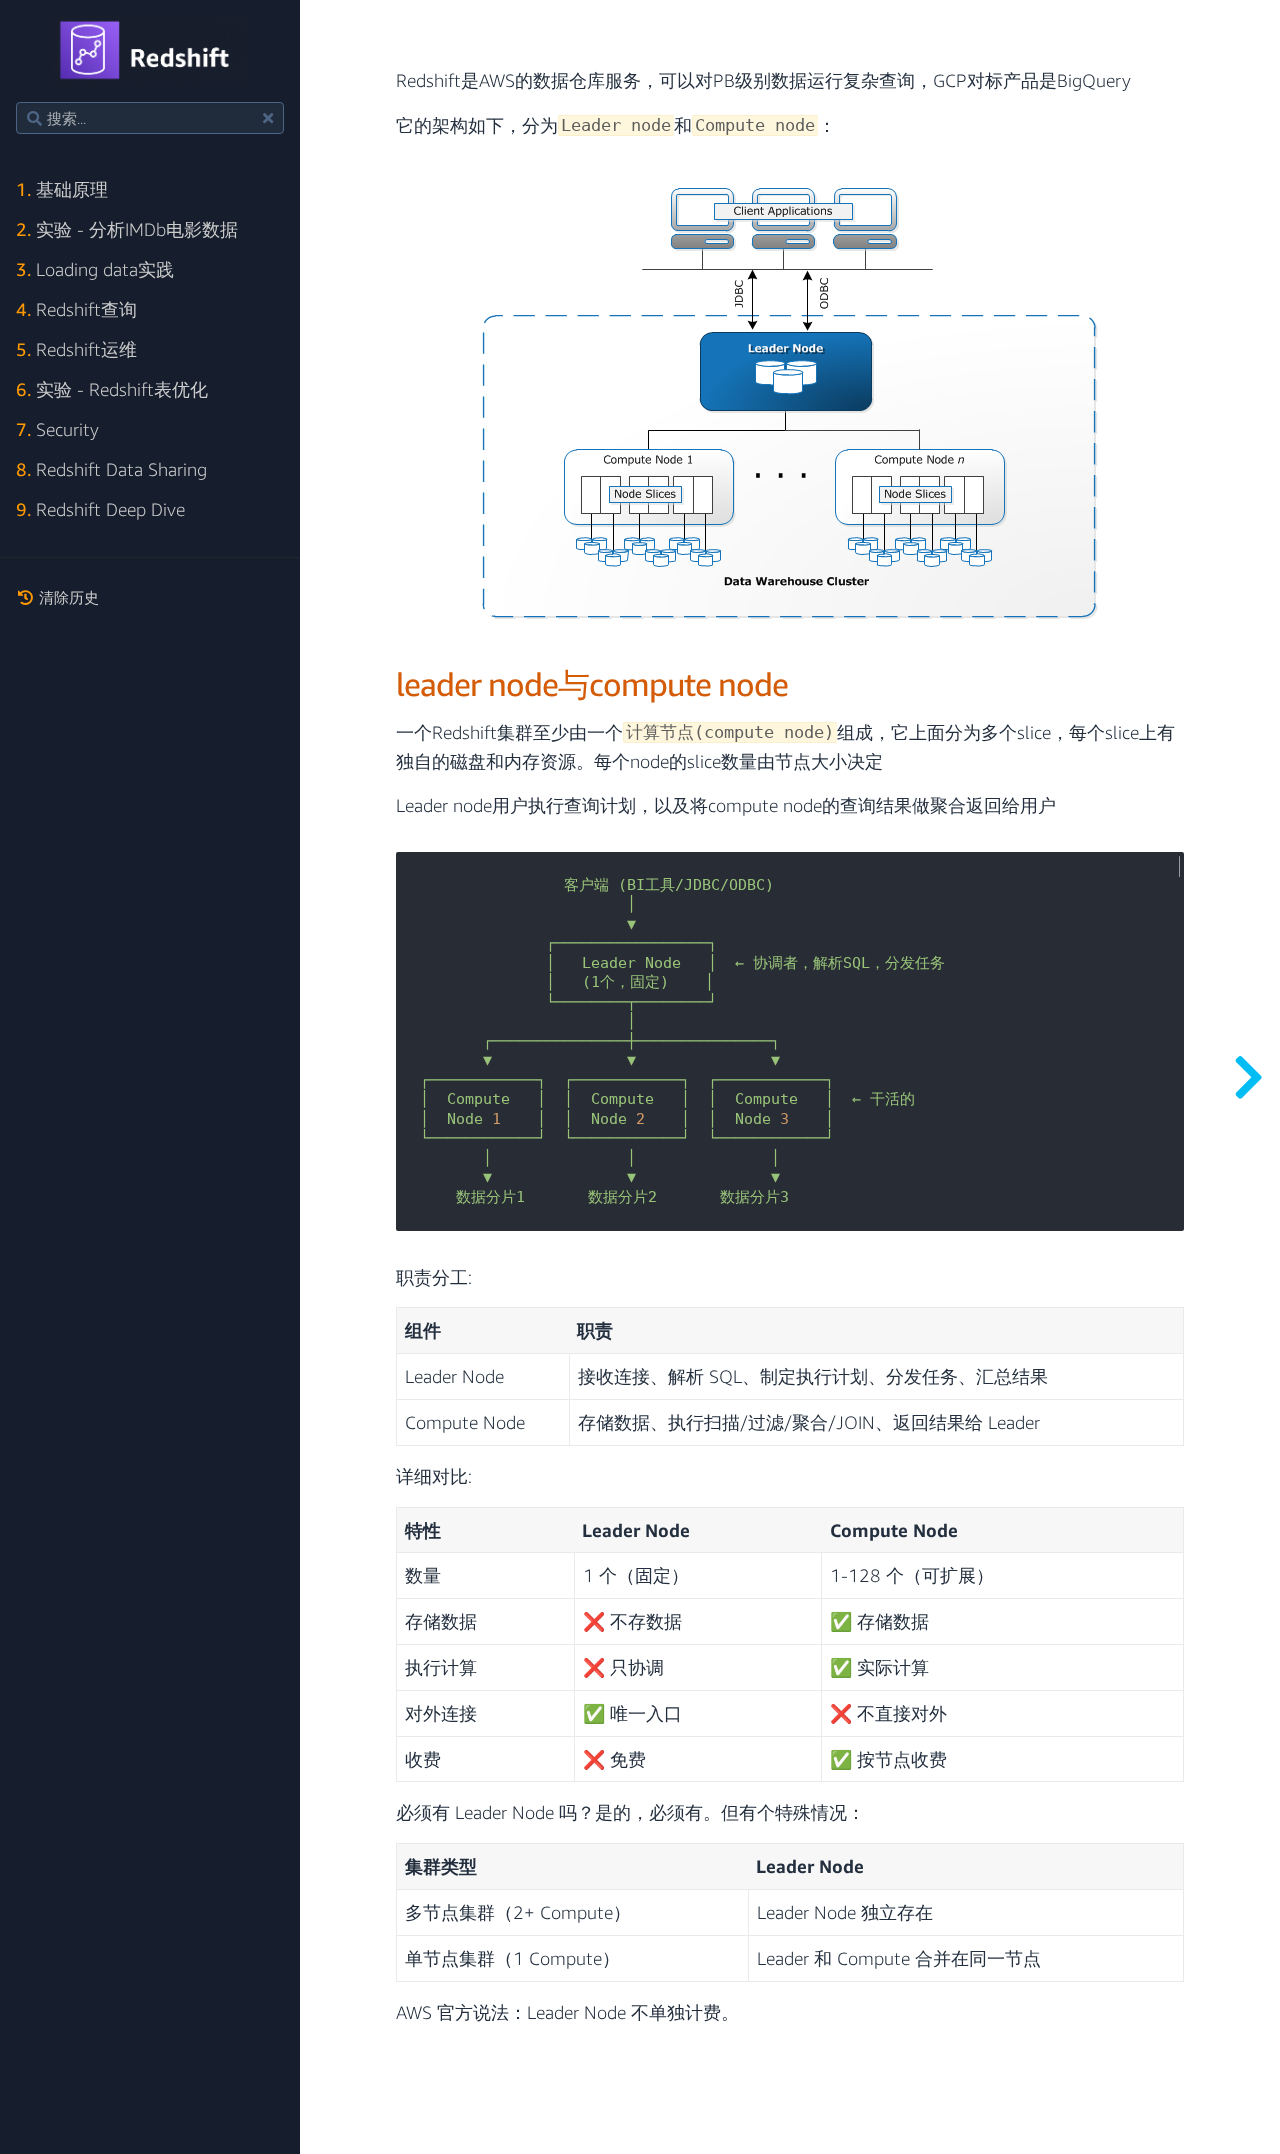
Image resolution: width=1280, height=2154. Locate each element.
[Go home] (150, 51)
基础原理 (62, 189)
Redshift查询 (76, 309)
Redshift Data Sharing (111, 469)
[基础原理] (1248, 1077)
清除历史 (67, 597)
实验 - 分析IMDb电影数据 (127, 229)
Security (57, 429)
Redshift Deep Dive (100, 509)
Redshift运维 (76, 349)
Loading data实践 (95, 269)
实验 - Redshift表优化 (112, 389)
